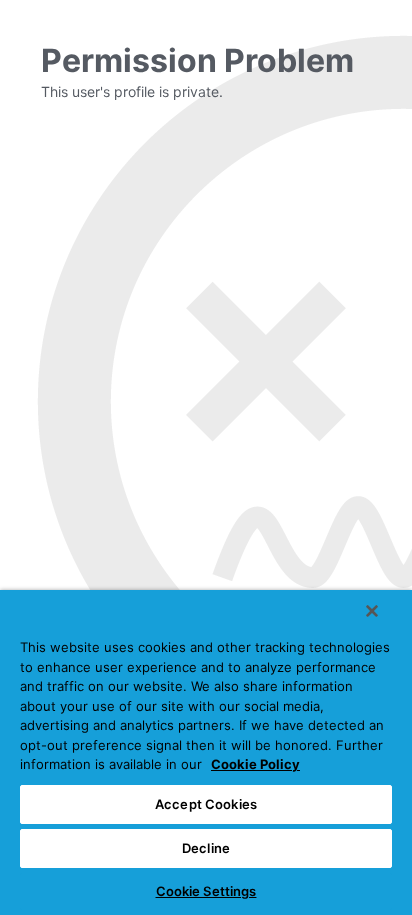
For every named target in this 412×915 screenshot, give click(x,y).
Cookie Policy (255, 764)
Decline (206, 848)
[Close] (372, 611)
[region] (206, 752)
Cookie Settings (206, 891)
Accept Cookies (206, 804)
